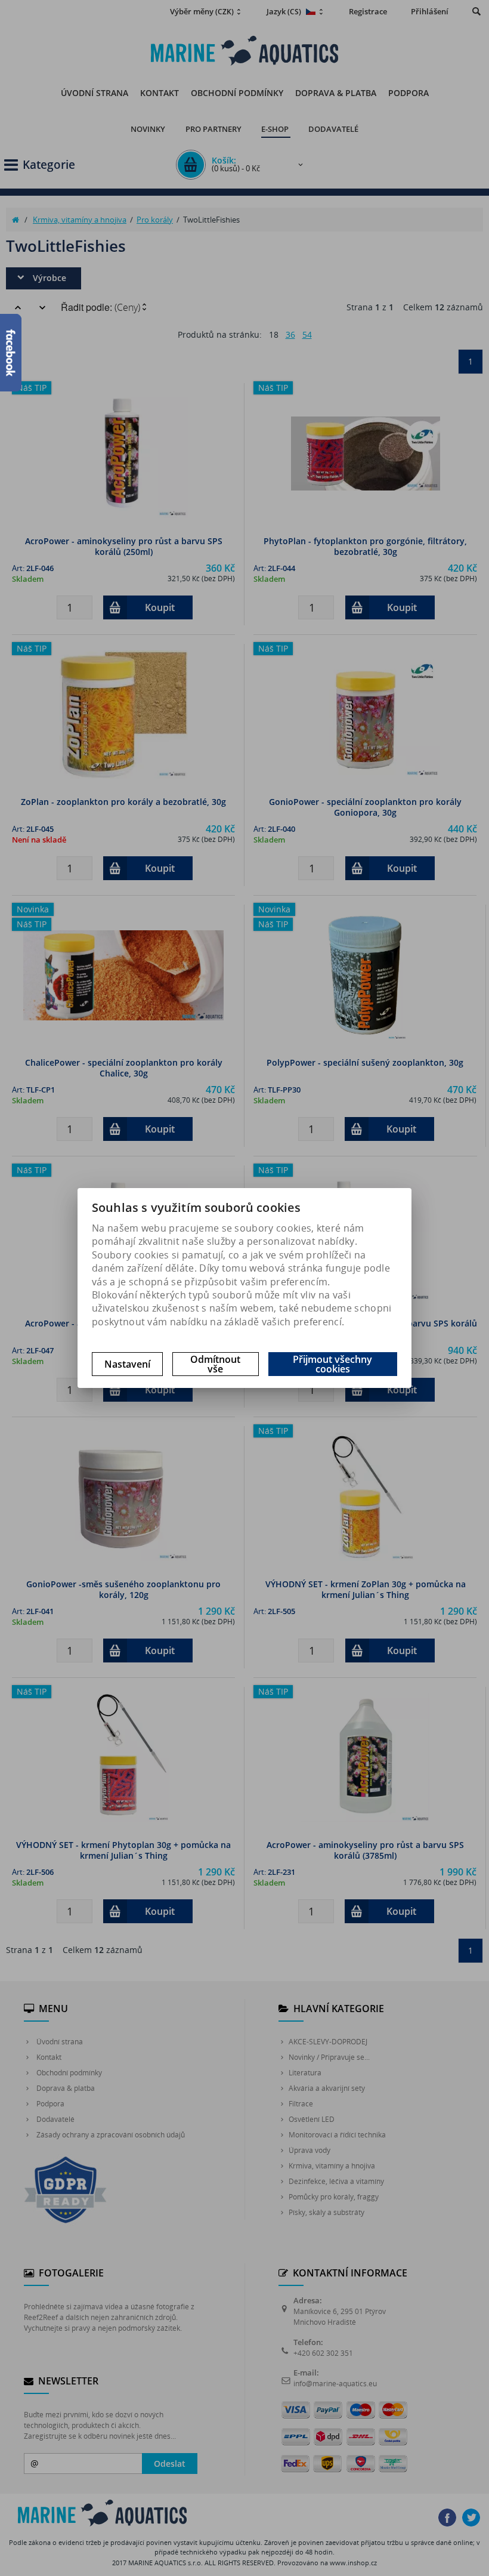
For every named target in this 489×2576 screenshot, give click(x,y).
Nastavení (127, 1364)
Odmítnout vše (215, 1364)
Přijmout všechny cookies (332, 1364)
